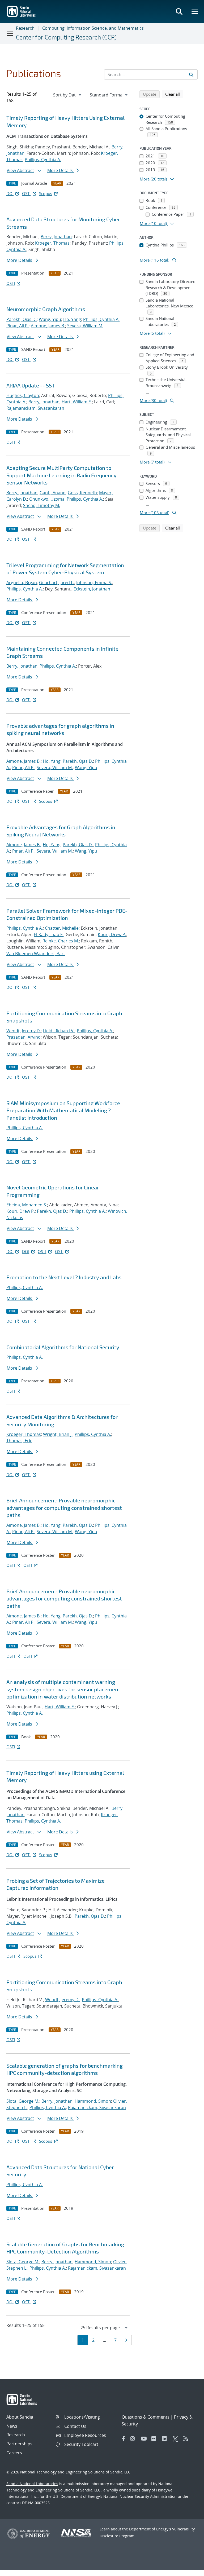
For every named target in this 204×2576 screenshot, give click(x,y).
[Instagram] (134, 2439)
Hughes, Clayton (23, 395)
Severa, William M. (85, 326)
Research (25, 28)
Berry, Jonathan (56, 237)
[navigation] (68, 95)
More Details (61, 170)
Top (188, 2570)
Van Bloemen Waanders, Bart (36, 954)
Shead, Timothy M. (42, 505)
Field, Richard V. (59, 1031)
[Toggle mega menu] (195, 11)
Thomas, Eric (19, 1441)
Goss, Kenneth (82, 493)
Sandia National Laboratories (32, 2484)
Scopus (46, 193)
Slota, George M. (23, 2101)
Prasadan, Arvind (24, 1037)
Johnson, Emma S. (94, 583)
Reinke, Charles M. (61, 941)
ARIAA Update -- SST (31, 385)
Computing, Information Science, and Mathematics (93, 28)
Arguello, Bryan (22, 583)
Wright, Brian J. (58, 1434)
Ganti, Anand (53, 493)
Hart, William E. (77, 402)
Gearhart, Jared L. (57, 583)
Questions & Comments (146, 2417)
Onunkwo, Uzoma (47, 499)
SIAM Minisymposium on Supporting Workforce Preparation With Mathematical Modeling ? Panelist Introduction (63, 1110)
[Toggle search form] (179, 11)
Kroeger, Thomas (52, 243)
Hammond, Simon (93, 2101)
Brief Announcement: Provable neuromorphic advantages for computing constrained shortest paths (64, 1508)
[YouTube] (145, 2439)
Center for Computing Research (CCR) (66, 37)
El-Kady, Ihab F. (49, 934)
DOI (10, 193)
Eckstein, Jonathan (92, 589)
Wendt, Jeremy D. (24, 1031)
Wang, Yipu (50, 319)
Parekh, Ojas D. (22, 319)
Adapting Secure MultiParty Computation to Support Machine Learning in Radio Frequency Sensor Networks (61, 475)
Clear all (174, 94)
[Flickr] (155, 2439)
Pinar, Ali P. (18, 326)
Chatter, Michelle (62, 928)
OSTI (26, 193)
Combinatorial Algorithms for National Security (63, 1347)
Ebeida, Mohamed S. (27, 1205)
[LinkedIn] (166, 2439)
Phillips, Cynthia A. (43, 160)
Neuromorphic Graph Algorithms (46, 309)
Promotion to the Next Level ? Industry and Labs (64, 1277)
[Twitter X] (177, 2439)
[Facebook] (124, 2439)
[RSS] (187, 2439)
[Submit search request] (191, 74)
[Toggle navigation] (10, 33)
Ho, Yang (72, 319)
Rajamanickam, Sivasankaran (35, 408)
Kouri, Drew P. (112, 934)
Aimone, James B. (48, 326)
